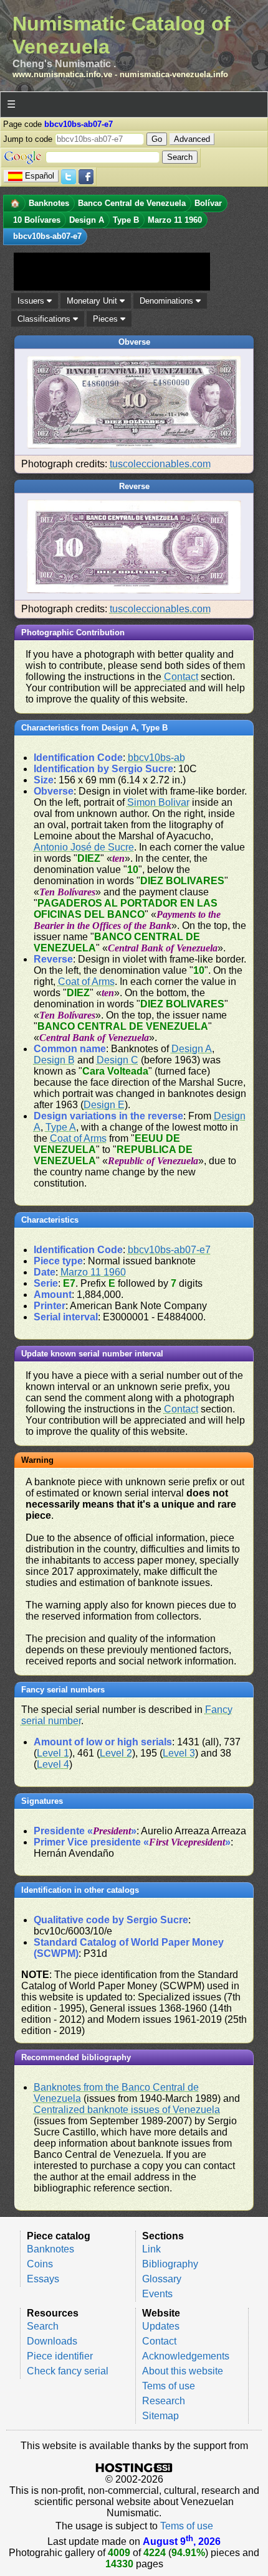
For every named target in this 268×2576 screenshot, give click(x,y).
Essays (43, 2279)
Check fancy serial (68, 2371)
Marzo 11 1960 (93, 1272)
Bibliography (170, 2264)
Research (164, 2401)
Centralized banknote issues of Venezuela (127, 2110)
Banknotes (50, 2249)
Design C (117, 1060)
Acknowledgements (186, 2356)
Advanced (192, 139)
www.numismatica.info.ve (62, 74)
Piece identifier (60, 2356)
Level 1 (53, 1753)
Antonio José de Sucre (84, 847)
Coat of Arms (86, 982)
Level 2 (116, 1753)
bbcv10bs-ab (156, 758)
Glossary (162, 2279)
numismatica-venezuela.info (174, 74)
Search (43, 2326)
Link (151, 2249)
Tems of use (169, 2386)
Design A (192, 1049)
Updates (161, 2326)
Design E (104, 1105)
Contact (181, 677)
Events (157, 2294)
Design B (54, 1060)
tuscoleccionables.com (160, 464)
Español (40, 176)
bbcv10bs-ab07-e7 (169, 1250)
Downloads (52, 2341)
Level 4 (53, 1764)
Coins (40, 2264)
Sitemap (160, 2416)
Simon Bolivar (158, 802)
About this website (183, 2371)
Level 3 (179, 1753)
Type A (61, 1127)
